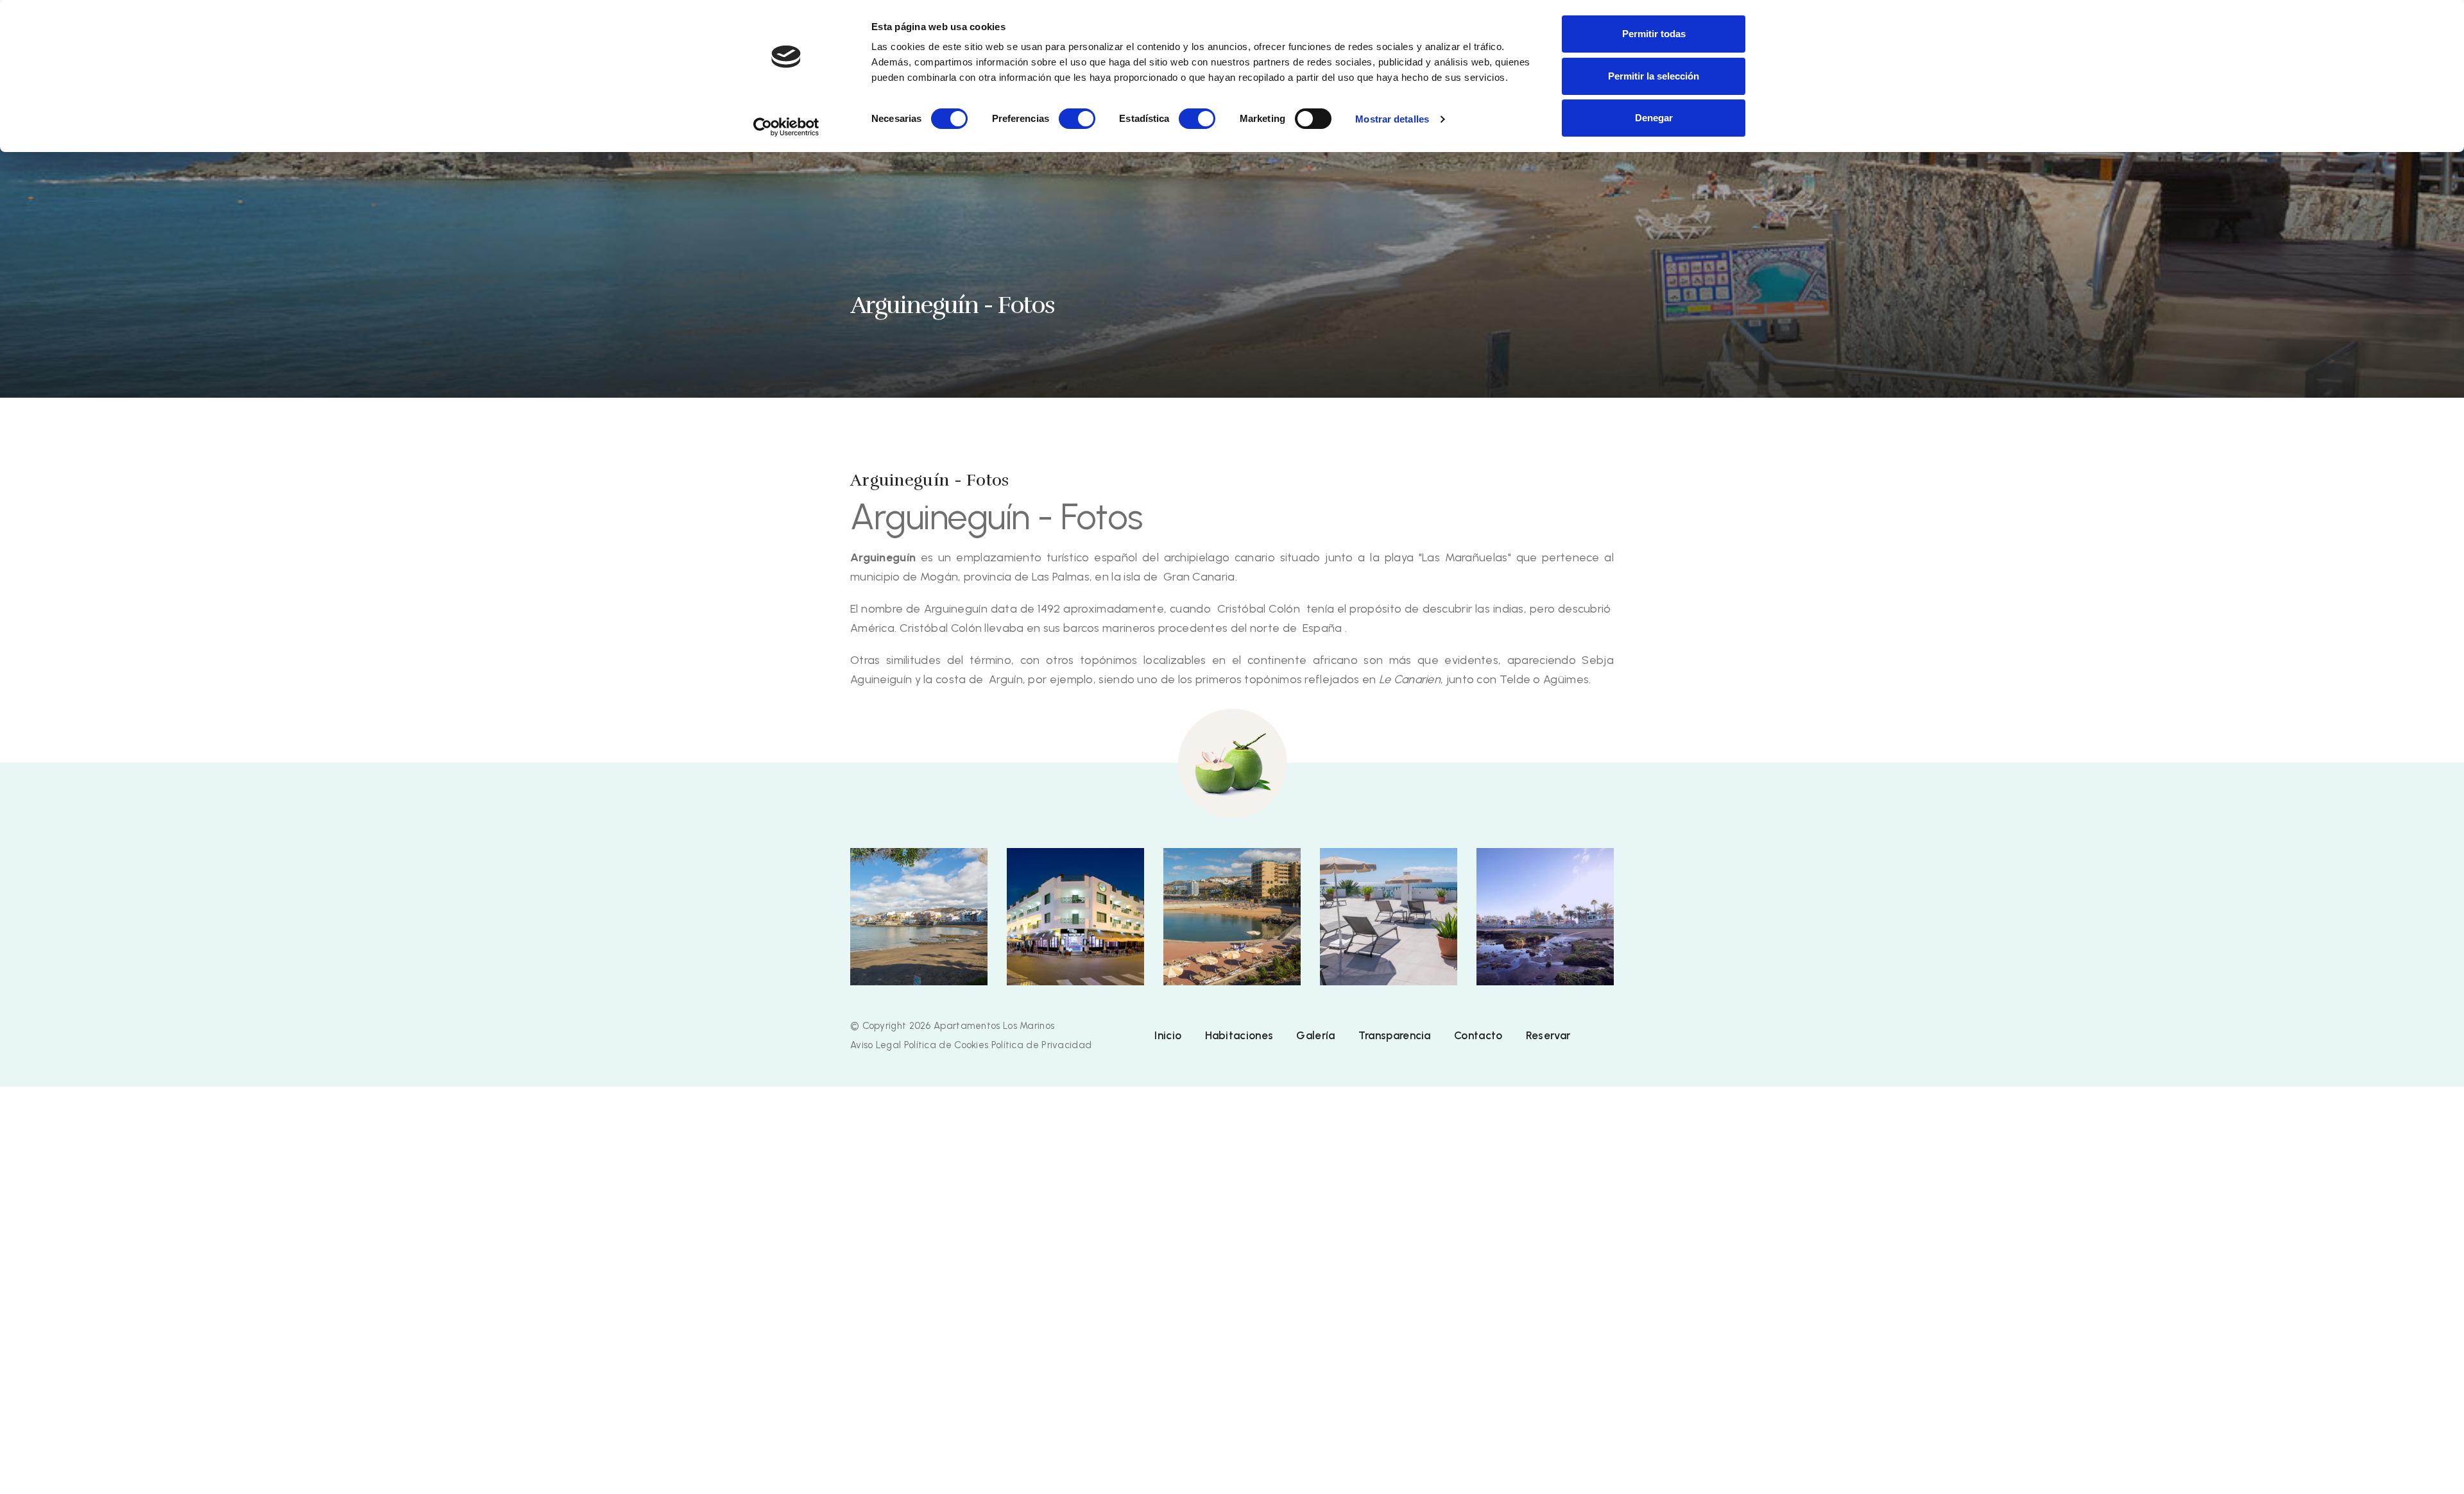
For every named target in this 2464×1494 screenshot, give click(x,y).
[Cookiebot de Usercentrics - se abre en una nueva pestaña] (786, 127)
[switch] (1077, 119)
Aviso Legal (876, 1045)
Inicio (1168, 1035)
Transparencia (1395, 1035)
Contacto (1478, 1035)
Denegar (1654, 118)
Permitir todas (1654, 34)
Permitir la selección (1654, 76)
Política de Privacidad (1042, 1045)
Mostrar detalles (1392, 119)
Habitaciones (1239, 1035)
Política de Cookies (946, 1045)
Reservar (1548, 1035)
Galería (1315, 1035)
